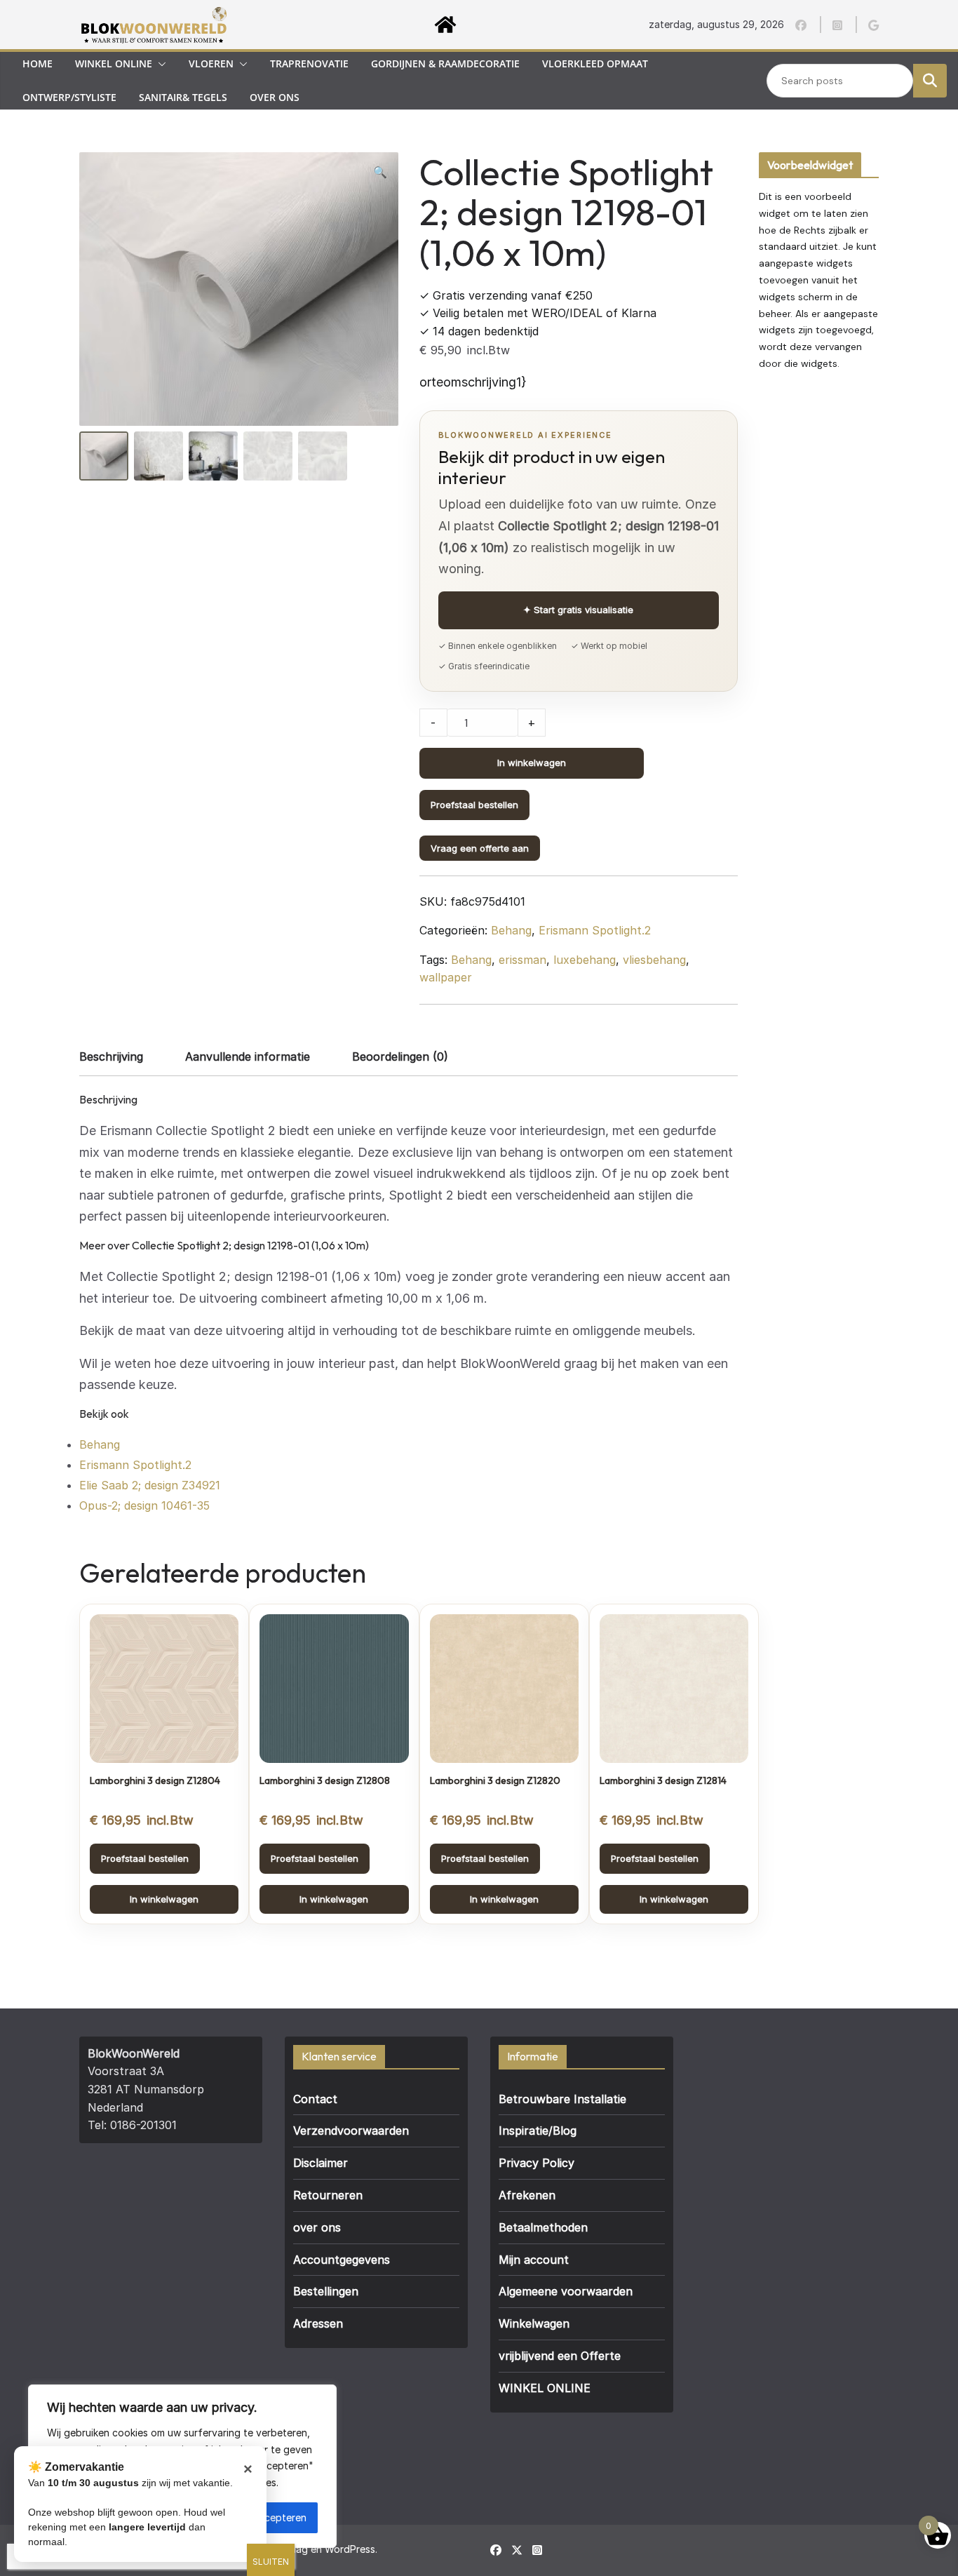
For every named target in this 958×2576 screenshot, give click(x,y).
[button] (159, 64)
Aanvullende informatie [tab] (248, 1056)
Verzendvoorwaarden (351, 2131)
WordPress (350, 2549)
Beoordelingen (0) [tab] (400, 1056)
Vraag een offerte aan (480, 848)
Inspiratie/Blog (538, 2131)
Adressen (318, 2323)
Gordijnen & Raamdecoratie (445, 63)
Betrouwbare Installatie (562, 2099)
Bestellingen (326, 2291)
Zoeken (930, 80)
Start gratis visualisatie (578, 610)
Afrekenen (527, 2195)
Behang (511, 930)
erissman (522, 960)
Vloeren (211, 63)
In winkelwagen (532, 763)
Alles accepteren (268, 2517)
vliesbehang (654, 960)
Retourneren (328, 2195)
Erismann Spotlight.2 (595, 930)
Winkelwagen (534, 2323)
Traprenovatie (309, 63)
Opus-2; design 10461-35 (144, 1505)
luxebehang (585, 960)
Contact (315, 2099)
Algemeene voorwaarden (566, 2291)
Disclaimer (321, 2163)
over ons (275, 97)
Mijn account (534, 2260)
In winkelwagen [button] (164, 1899)
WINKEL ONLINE (545, 2388)
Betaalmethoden (543, 2227)
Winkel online (114, 63)
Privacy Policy (537, 2163)
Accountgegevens (342, 2260)
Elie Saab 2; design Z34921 (150, 1485)
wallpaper (446, 977)
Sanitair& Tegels (183, 97)
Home (38, 63)
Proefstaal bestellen (474, 805)
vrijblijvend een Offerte (560, 2356)
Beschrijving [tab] (111, 1056)
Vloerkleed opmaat (595, 63)
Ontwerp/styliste (69, 97)
